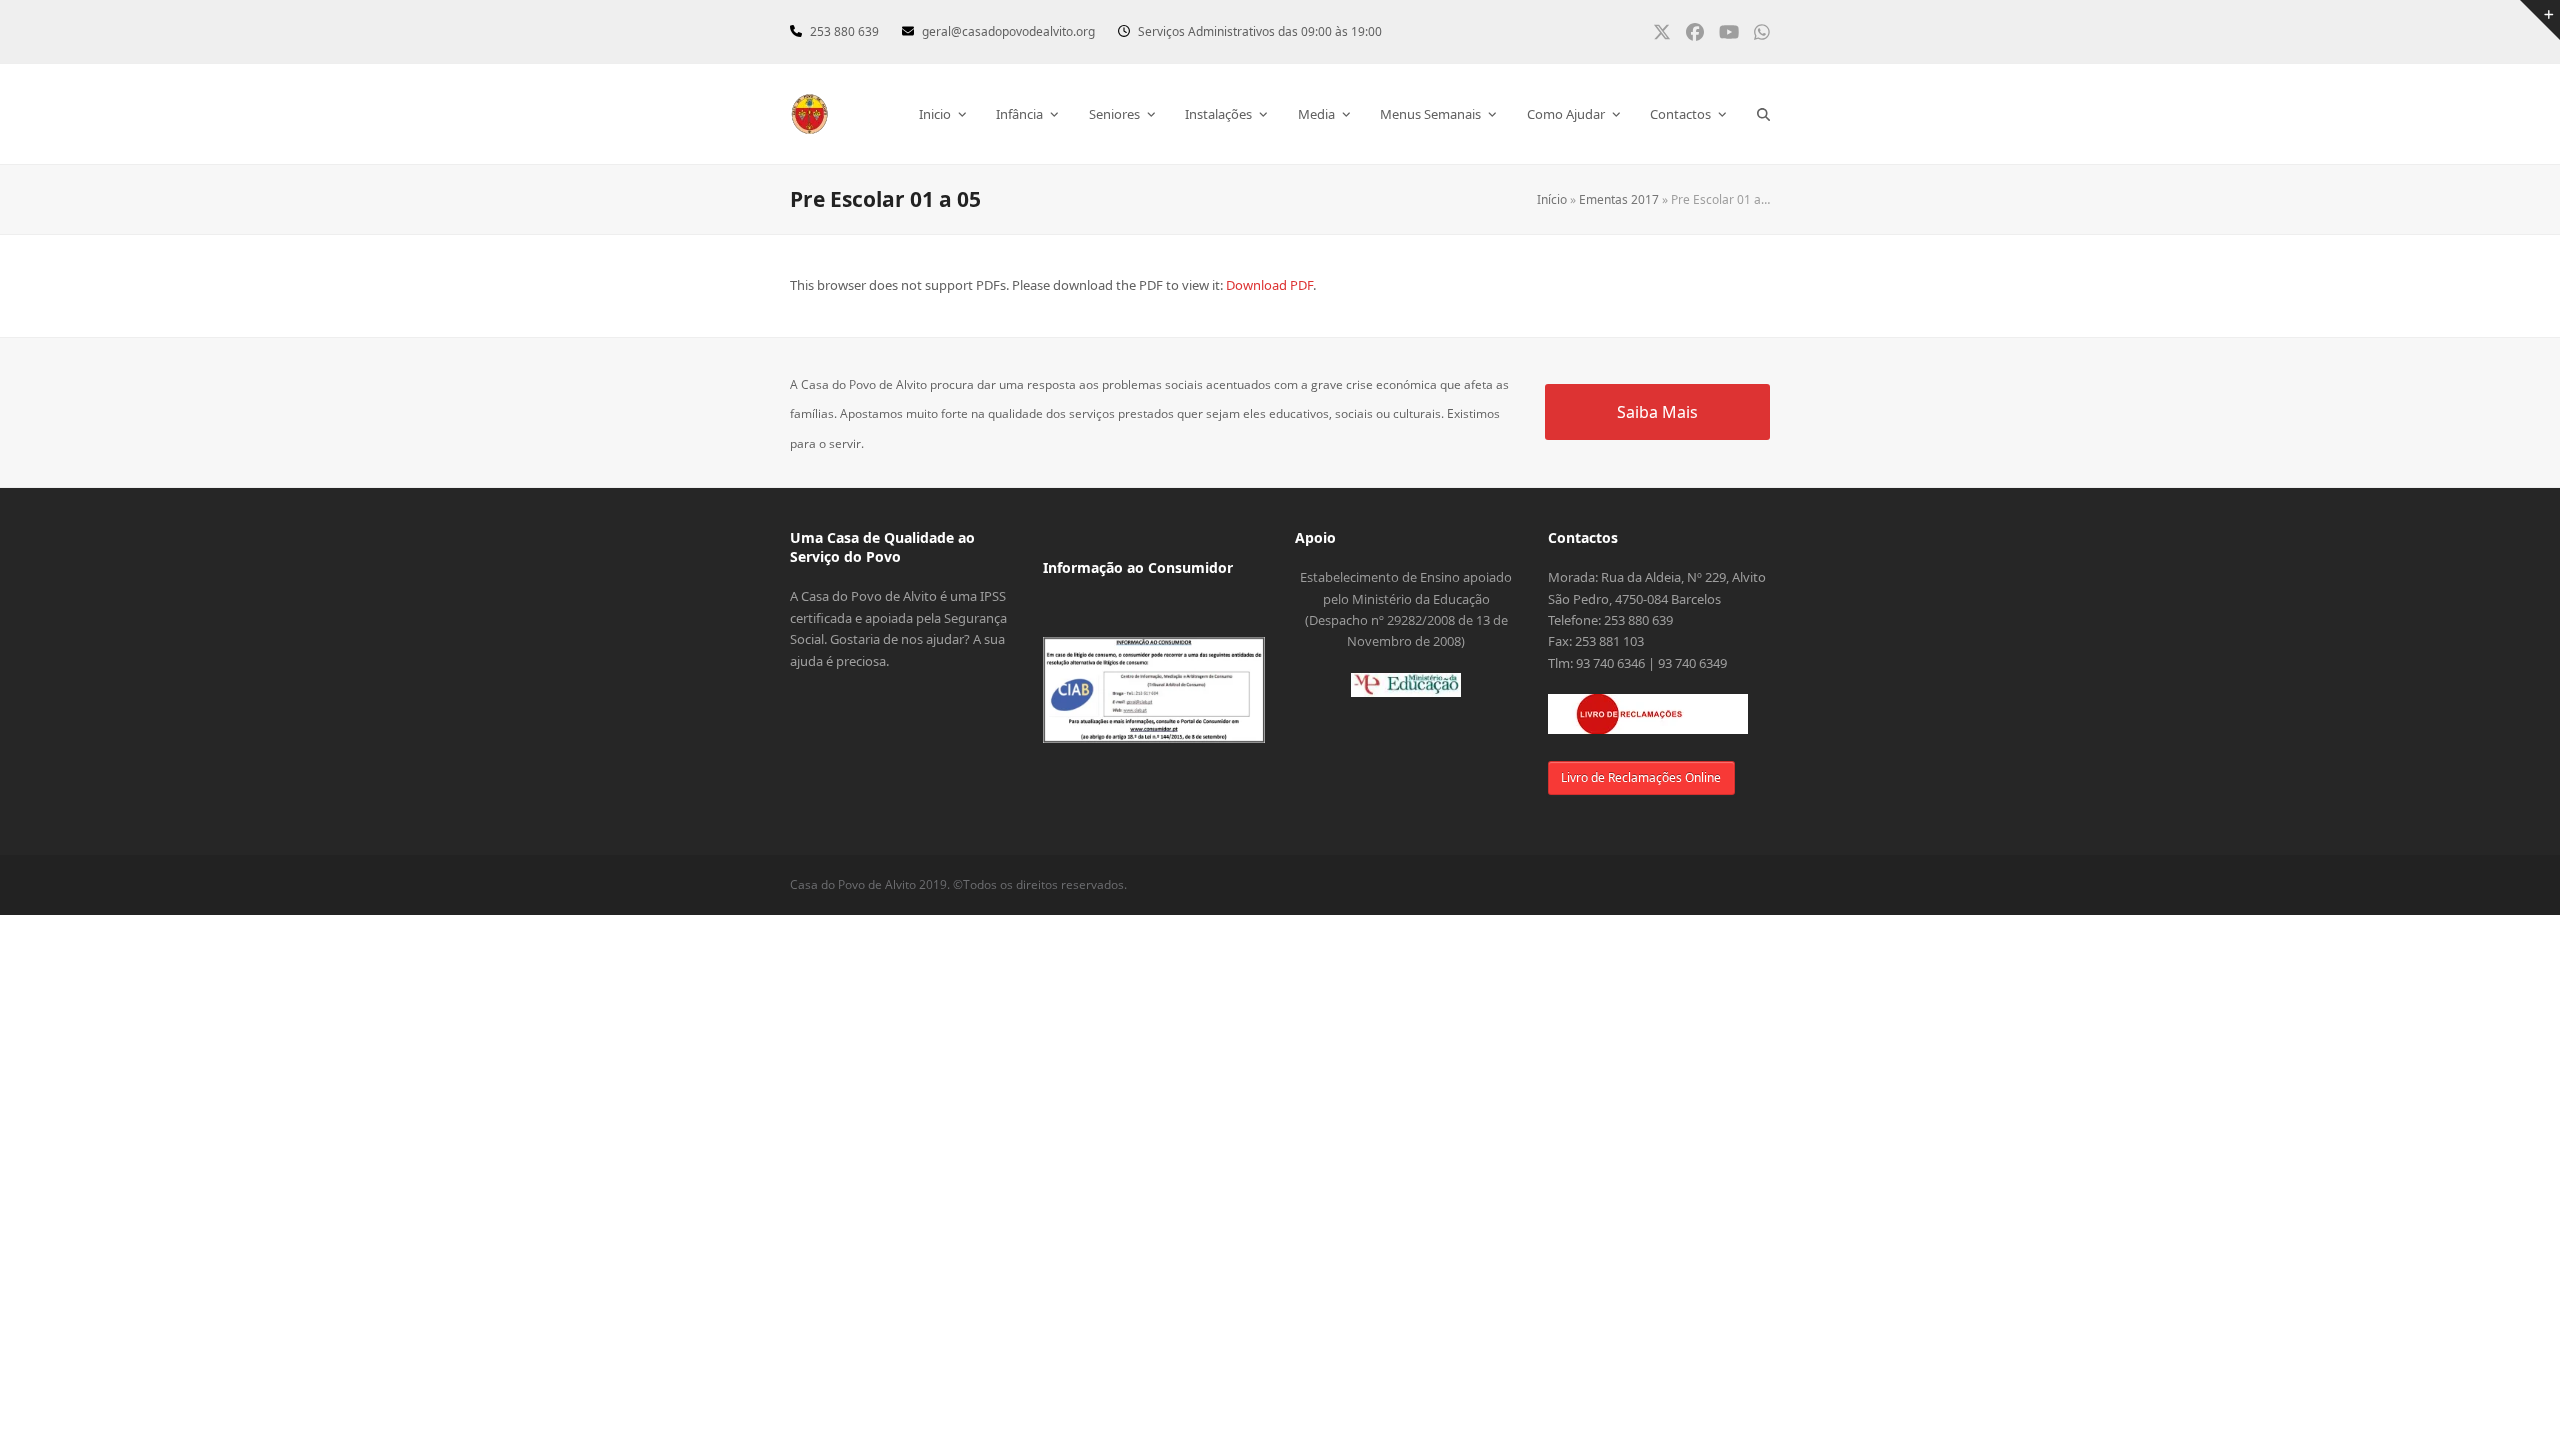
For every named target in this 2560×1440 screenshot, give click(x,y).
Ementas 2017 (1619, 199)
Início (1552, 199)
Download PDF (1269, 285)
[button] (1763, 114)
